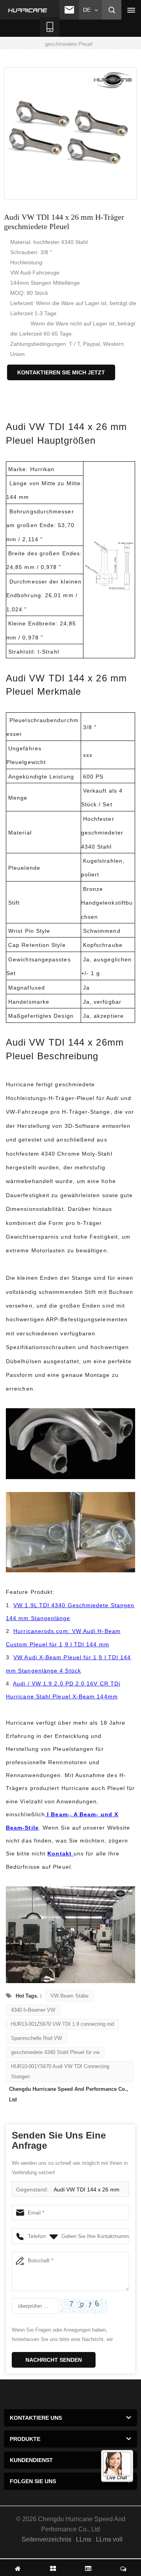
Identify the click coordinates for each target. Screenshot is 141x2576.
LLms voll (109, 2539)
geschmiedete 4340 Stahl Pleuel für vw (55, 2052)
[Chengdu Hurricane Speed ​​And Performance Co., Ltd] (28, 10)
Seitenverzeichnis (46, 2539)
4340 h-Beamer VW (33, 2010)
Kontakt (61, 1853)
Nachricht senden (54, 2360)
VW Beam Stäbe (70, 1996)
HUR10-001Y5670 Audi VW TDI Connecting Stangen (60, 2071)
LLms (84, 2539)
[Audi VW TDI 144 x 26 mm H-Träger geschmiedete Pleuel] (70, 134)
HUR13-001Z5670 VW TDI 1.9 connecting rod (62, 2024)
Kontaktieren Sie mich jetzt (61, 372)
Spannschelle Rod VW (36, 2038)
